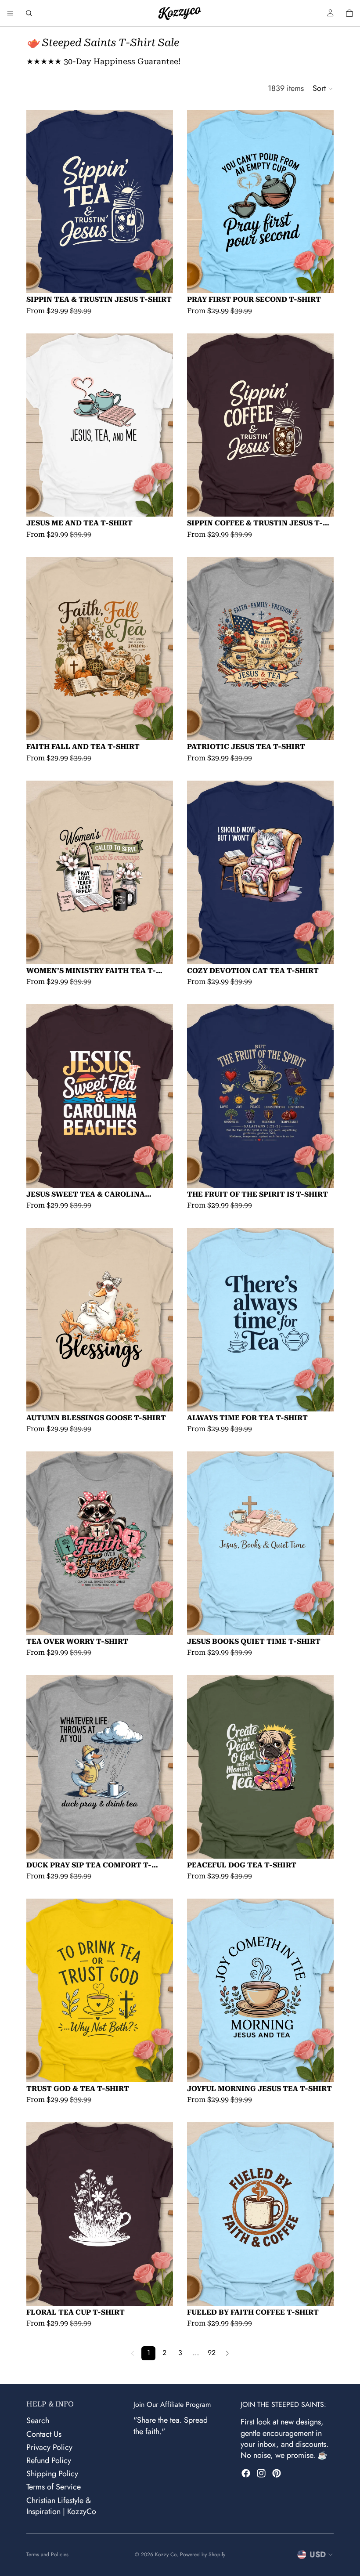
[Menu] (10, 13)
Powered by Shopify (203, 2554)
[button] (323, 89)
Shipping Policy (52, 2474)
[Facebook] (246, 2473)
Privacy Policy (49, 2447)
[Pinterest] (277, 2473)
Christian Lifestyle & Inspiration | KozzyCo (61, 2505)
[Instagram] (261, 2473)
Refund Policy (49, 2460)
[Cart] (349, 13)
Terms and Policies (47, 2554)
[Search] (29, 13)
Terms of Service (54, 2487)
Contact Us (44, 2434)
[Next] (227, 2353)
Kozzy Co (166, 2554)
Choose (167, 280)
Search (38, 2420)
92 (212, 2353)
